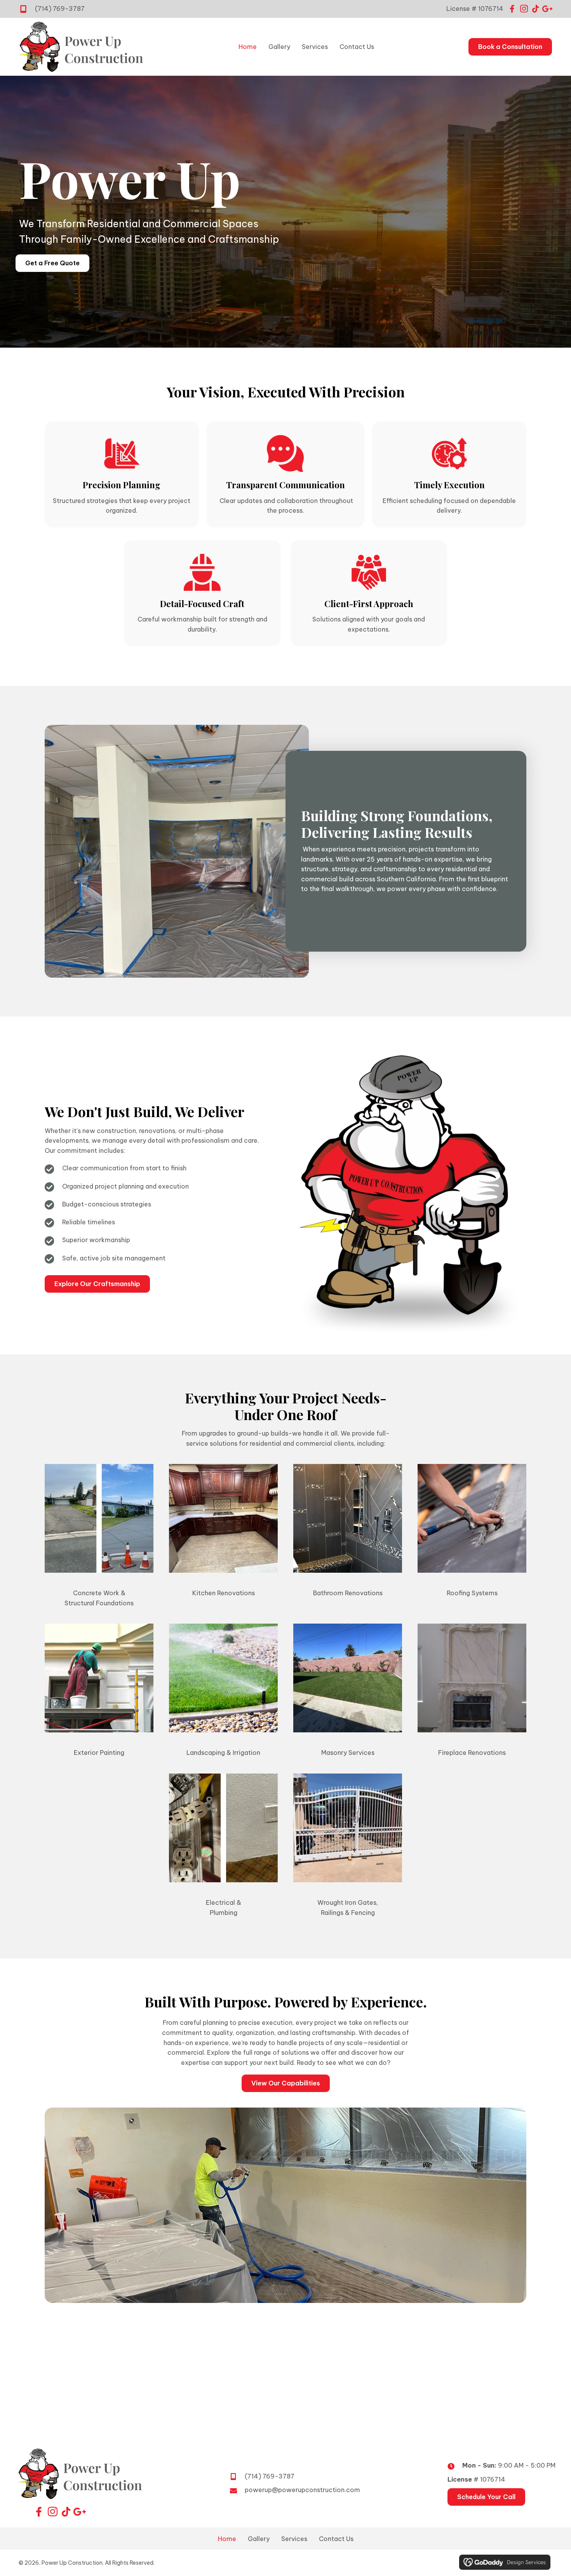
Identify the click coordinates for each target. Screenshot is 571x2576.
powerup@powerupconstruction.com (302, 2490)
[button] (512, 9)
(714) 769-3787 (60, 9)
